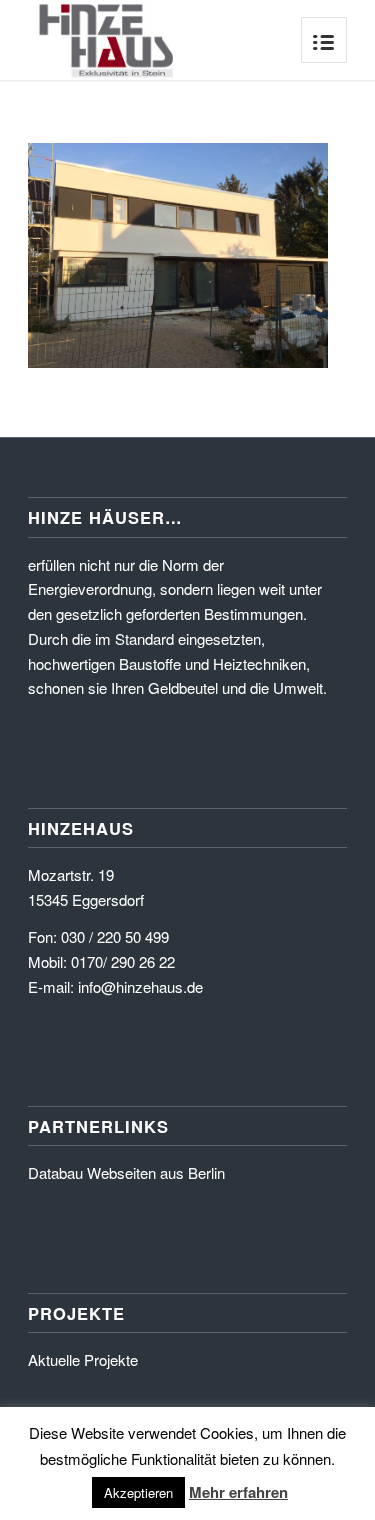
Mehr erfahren (238, 1492)
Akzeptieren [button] (138, 1492)
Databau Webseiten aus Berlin (126, 1172)
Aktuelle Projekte (83, 1359)
